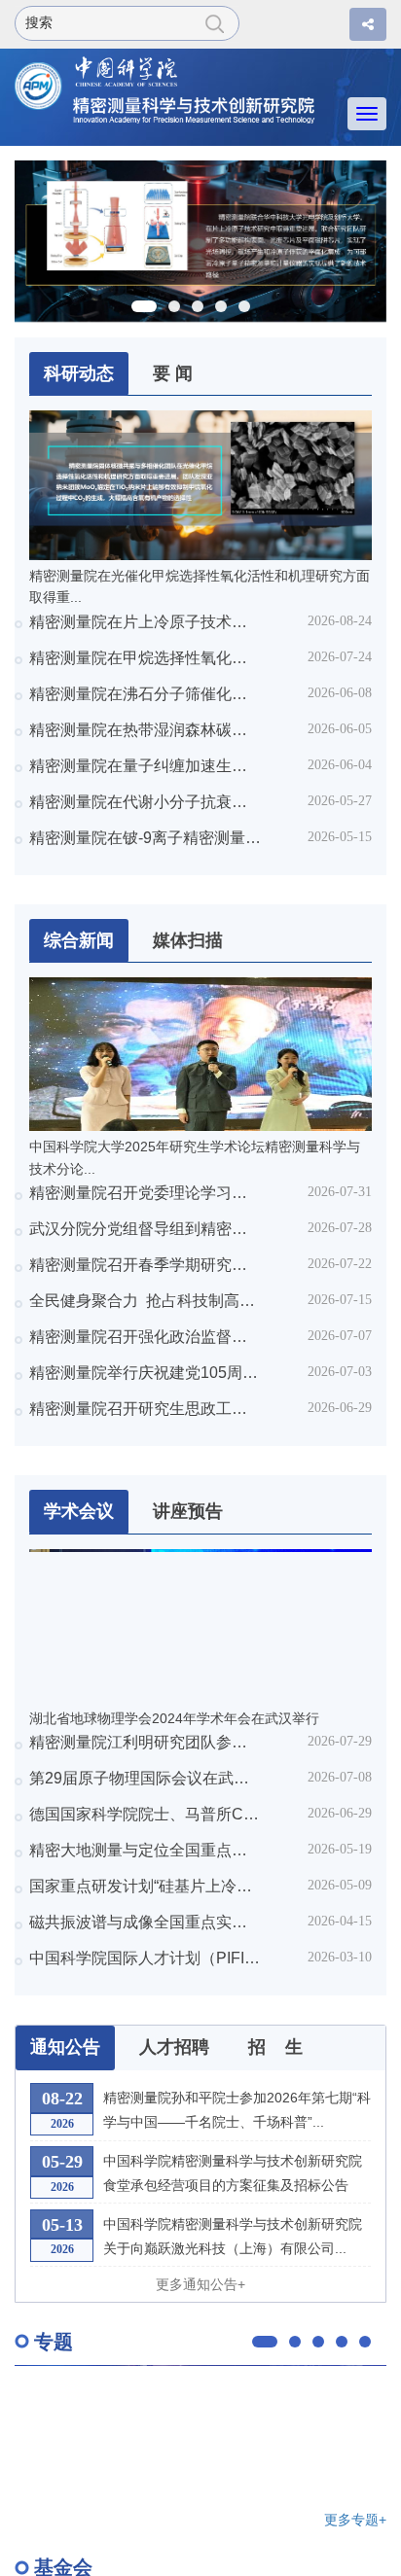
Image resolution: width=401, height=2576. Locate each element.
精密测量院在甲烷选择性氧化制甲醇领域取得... (145, 658)
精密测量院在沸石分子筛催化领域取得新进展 (145, 694)
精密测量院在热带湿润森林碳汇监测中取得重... (145, 730)
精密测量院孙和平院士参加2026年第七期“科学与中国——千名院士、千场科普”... (237, 2110)
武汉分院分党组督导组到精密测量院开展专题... (145, 1229)
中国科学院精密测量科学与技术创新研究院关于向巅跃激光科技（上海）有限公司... (233, 2236)
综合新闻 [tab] (79, 940)
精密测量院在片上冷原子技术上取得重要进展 (145, 622)
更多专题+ (355, 2520)
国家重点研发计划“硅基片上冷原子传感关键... (145, 1886)
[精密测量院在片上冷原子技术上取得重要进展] (200, 240)
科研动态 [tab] (79, 373)
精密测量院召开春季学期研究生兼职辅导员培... (145, 1265)
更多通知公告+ (200, 2284)
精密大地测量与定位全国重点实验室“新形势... (145, 1850)
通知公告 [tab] (65, 2047)
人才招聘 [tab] (174, 2047)
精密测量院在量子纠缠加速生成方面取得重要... (145, 766)
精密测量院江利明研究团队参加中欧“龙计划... (145, 1742)
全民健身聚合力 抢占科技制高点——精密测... (145, 1301)
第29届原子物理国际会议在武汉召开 (145, 1778)
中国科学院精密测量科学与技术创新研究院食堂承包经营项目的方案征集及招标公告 (233, 2173)
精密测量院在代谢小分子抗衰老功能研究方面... (145, 802)
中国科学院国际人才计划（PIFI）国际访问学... (145, 1958)
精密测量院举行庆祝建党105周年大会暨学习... (145, 1373)
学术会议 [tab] (79, 1511)
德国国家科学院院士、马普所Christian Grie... (145, 1814)
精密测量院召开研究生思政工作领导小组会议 (145, 1409)
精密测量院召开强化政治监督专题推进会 (145, 1337)
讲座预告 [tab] (188, 1511)
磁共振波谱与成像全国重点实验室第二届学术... (145, 1922)
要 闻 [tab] (173, 373)
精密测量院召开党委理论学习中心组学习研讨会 (145, 1193)
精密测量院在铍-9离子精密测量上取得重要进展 (145, 838)
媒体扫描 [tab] (188, 940)
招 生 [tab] (275, 2047)
